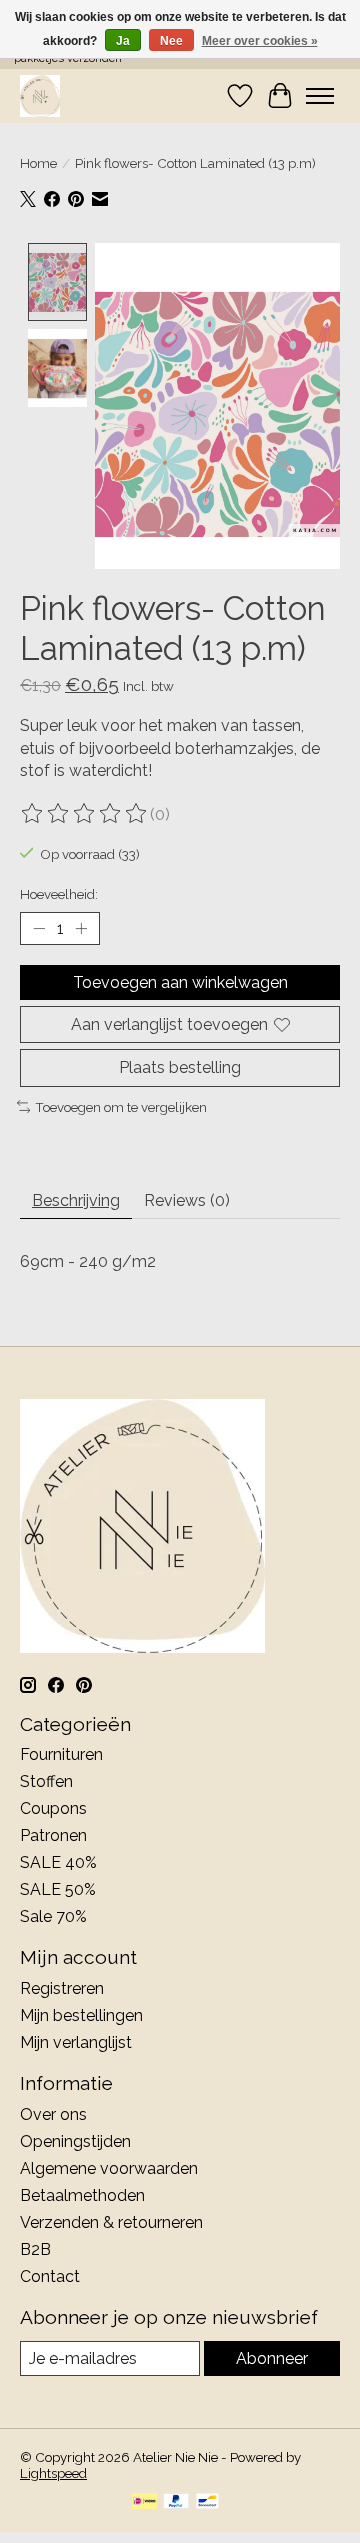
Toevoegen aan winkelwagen (180, 982)
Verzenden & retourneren (111, 2222)
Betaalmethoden (82, 2195)
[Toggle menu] (320, 96)
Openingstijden (75, 2141)
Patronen (53, 1835)
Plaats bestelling (180, 1067)
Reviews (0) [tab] (187, 1200)
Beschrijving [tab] (76, 1200)
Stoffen (46, 1781)
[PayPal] (176, 2502)
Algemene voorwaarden (109, 2168)
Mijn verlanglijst (76, 2042)
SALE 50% (58, 1889)
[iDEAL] (144, 2502)
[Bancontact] (207, 2502)
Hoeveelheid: (59, 894)
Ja (123, 41)
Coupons (53, 1808)
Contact (50, 2276)
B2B (35, 2249)
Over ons (53, 2114)
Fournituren (61, 1754)
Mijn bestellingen (81, 2015)
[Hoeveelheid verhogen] (81, 929)
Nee (171, 41)
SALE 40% (58, 1862)
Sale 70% (53, 1916)
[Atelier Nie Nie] (40, 95)
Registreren (62, 1988)
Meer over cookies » (260, 41)
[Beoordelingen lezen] (85, 814)
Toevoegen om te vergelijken (121, 1107)
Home (38, 163)
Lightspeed (53, 2473)
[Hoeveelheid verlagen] (39, 929)
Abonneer (272, 2358)
